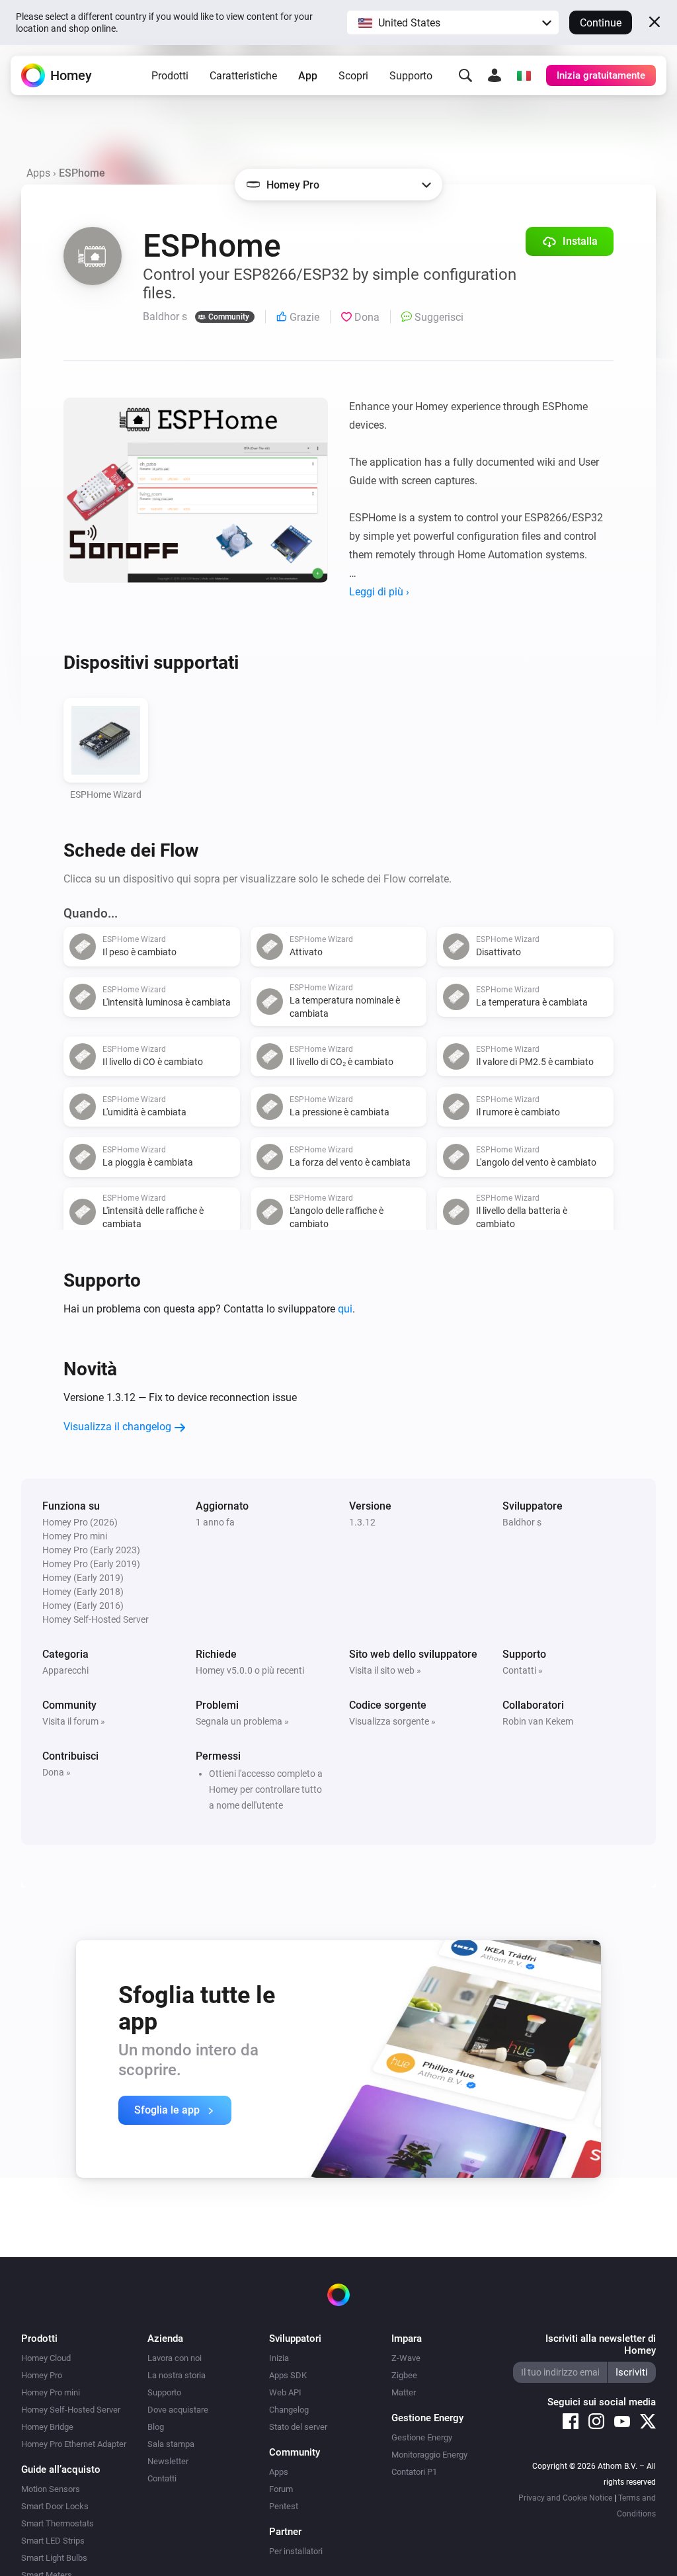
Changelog (289, 2410)
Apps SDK (288, 2375)
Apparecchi (65, 1670)
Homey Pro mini (51, 2392)
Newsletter (168, 2461)
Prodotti (170, 76)
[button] (453, 22)
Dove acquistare (178, 2410)
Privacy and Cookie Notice (565, 2498)
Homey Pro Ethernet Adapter (74, 2444)
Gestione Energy (422, 2437)
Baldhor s (522, 1522)
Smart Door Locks (55, 2506)
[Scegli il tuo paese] (524, 75)
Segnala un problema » (242, 1721)
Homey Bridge (47, 2427)
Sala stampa (171, 2444)
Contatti (162, 2478)
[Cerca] (465, 75)
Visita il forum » (74, 1721)
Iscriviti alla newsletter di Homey (601, 2344)
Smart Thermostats (58, 2523)
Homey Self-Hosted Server (71, 2410)
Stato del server (298, 2427)
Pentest (284, 2506)
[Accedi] (495, 75)
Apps (38, 173)
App (308, 76)
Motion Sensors (51, 2489)
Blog (156, 2427)
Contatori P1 (414, 2472)
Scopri (353, 76)
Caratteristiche (243, 76)
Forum (281, 2489)
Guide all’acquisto (61, 2469)
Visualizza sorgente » (392, 1721)
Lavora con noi (175, 2358)
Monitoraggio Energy (429, 2455)
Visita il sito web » (385, 1670)
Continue (601, 23)
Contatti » (523, 1670)
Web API (285, 2392)
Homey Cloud (46, 2358)
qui (345, 1309)
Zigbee (404, 2375)
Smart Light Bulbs (54, 2558)
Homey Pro (42, 2375)
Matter (404, 2392)
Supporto (411, 76)
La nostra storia (177, 2375)
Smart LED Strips (53, 2541)
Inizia (279, 2358)
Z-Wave (406, 2358)
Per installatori (296, 2551)
